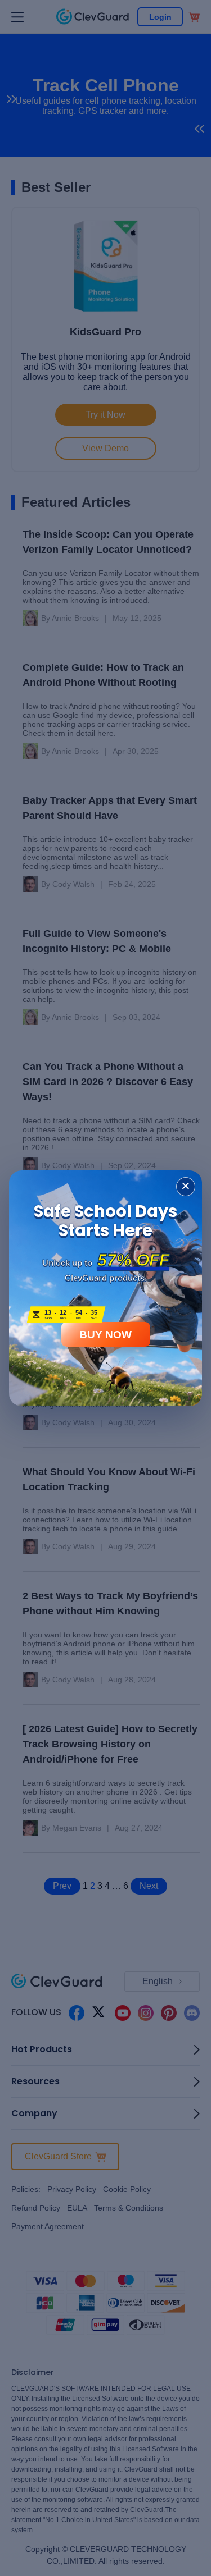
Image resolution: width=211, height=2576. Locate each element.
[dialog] (105, 1288)
